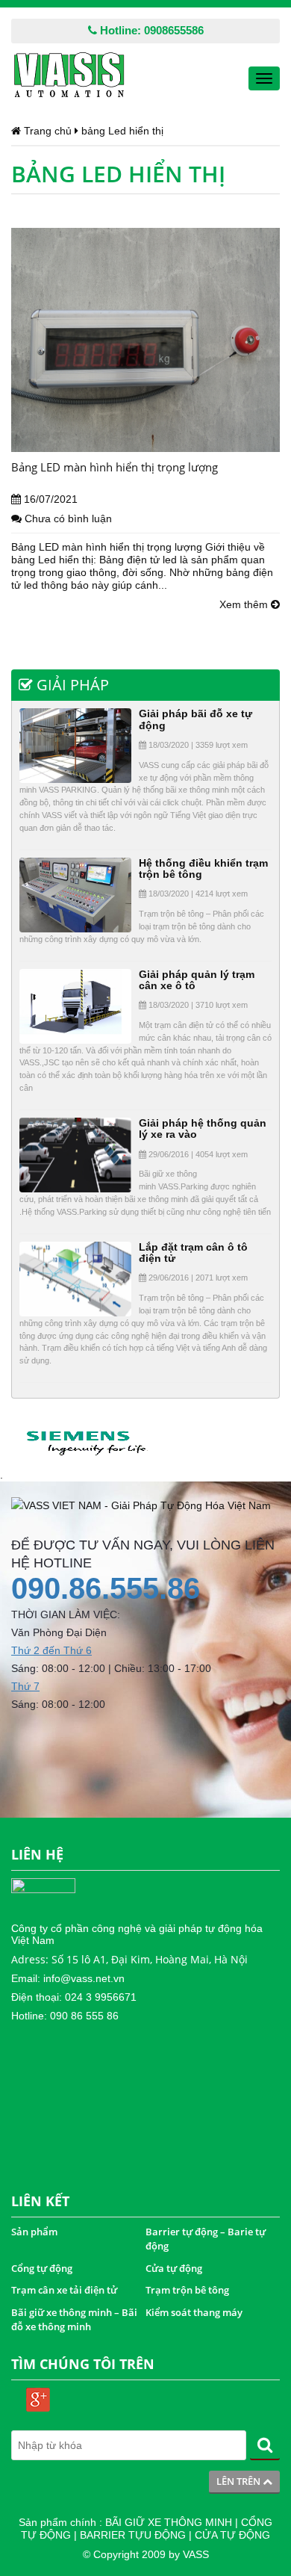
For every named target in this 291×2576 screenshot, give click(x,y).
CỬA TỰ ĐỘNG (232, 2535)
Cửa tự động (174, 2268)
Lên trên (240, 2481)
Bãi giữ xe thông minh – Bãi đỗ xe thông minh (74, 2320)
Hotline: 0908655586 (150, 30)
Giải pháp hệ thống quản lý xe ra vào (203, 1128)
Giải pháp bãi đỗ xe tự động (195, 719)
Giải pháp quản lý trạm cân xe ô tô (197, 980)
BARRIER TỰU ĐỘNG (133, 2535)
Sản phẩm (34, 2232)
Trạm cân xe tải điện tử (64, 2290)
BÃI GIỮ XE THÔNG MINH (169, 2522)
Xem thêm (245, 604)
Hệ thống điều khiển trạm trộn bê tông (203, 869)
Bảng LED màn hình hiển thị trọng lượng (115, 467)
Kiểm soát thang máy (194, 2312)
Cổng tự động (42, 2268)
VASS (196, 2554)
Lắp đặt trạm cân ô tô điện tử (193, 1253)
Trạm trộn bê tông (187, 2290)
